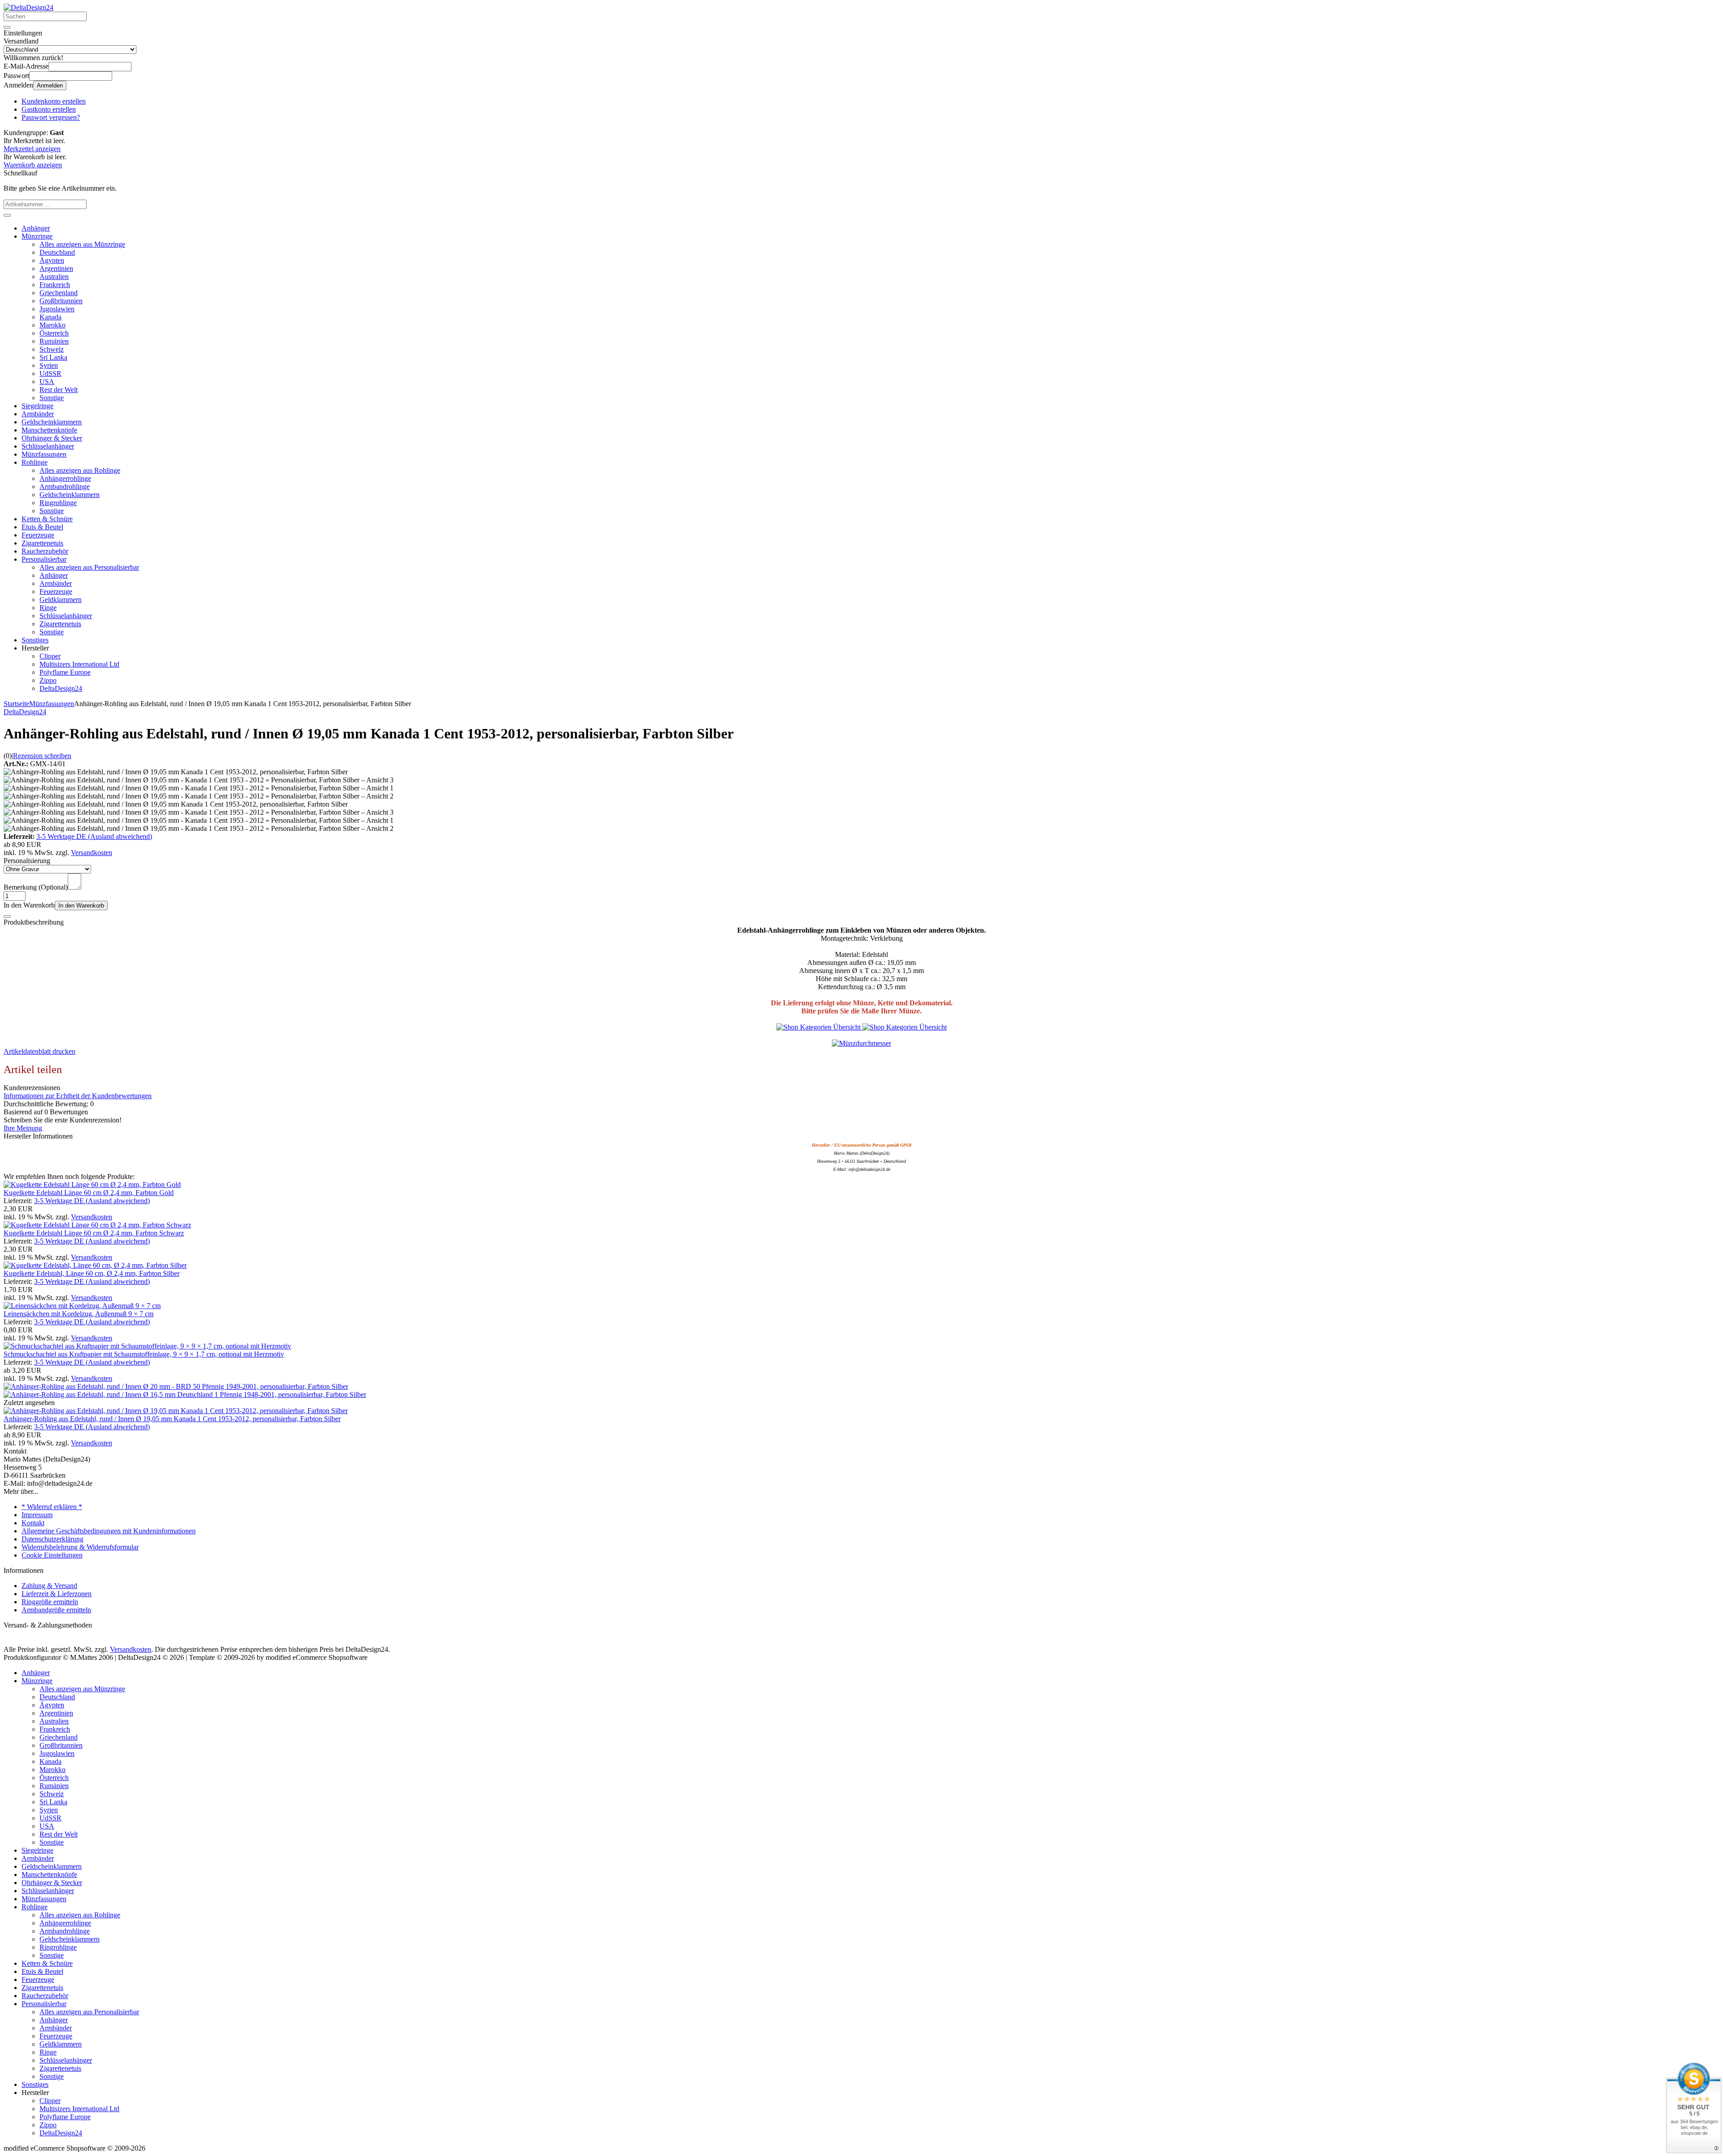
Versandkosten (92, 853)
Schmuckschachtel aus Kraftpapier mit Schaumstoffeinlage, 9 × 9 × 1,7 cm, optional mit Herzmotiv (144, 1354)
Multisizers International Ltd (79, 664)
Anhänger (36, 228)
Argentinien (56, 268)
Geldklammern (61, 600)
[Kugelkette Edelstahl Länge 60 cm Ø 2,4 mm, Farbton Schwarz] (97, 1225)
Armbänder (38, 414)
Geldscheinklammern (52, 422)
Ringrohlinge (58, 503)
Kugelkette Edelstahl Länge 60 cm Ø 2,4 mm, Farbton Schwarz (94, 1233)
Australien (54, 277)
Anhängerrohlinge (65, 478)
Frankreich (55, 285)
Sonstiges (35, 640)
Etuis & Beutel (42, 527)
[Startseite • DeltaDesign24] (28, 7)
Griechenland (59, 293)
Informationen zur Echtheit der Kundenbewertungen (78, 1096)
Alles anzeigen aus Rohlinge (80, 470)
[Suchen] (7, 27)
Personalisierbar (44, 559)
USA (47, 382)
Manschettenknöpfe (49, 430)
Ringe (48, 608)
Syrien (49, 365)
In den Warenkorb (81, 906)
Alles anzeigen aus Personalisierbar (89, 567)
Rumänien (54, 341)
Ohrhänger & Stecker (52, 438)
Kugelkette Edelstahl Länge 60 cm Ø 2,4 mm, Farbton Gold (89, 1193)
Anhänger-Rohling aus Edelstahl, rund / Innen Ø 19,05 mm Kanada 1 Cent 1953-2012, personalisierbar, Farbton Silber (172, 1419)
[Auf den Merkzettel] (7, 917)
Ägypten (52, 260)
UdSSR (50, 373)
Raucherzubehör (45, 551)
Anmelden (50, 85)
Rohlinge (35, 462)
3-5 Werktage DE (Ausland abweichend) (94, 836)
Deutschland (57, 252)
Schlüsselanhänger (48, 446)
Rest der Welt (59, 390)
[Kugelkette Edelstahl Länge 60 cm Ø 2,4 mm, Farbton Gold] (92, 1185)
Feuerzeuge (38, 535)
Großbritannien (61, 301)
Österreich (54, 333)
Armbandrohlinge (65, 487)
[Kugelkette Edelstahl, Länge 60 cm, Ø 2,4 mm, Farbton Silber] (95, 1265)
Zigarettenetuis (42, 543)
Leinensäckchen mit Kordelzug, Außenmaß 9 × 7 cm (79, 1314)
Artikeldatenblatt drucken (39, 1051)
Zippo (48, 680)
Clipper (50, 656)
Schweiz (52, 349)
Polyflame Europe (65, 672)
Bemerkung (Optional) (36, 887)
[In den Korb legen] (7, 215)
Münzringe (37, 236)
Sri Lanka (53, 357)
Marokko (52, 325)
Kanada (50, 317)
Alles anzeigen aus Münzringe (82, 244)
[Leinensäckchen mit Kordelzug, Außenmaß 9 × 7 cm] (82, 1306)
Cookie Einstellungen (52, 1555)
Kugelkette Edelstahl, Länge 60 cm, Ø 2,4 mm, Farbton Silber (92, 1273)
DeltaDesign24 (61, 688)
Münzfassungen (44, 454)
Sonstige (52, 398)
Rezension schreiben (42, 756)
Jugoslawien (57, 309)
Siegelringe (37, 406)
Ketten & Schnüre (47, 519)
